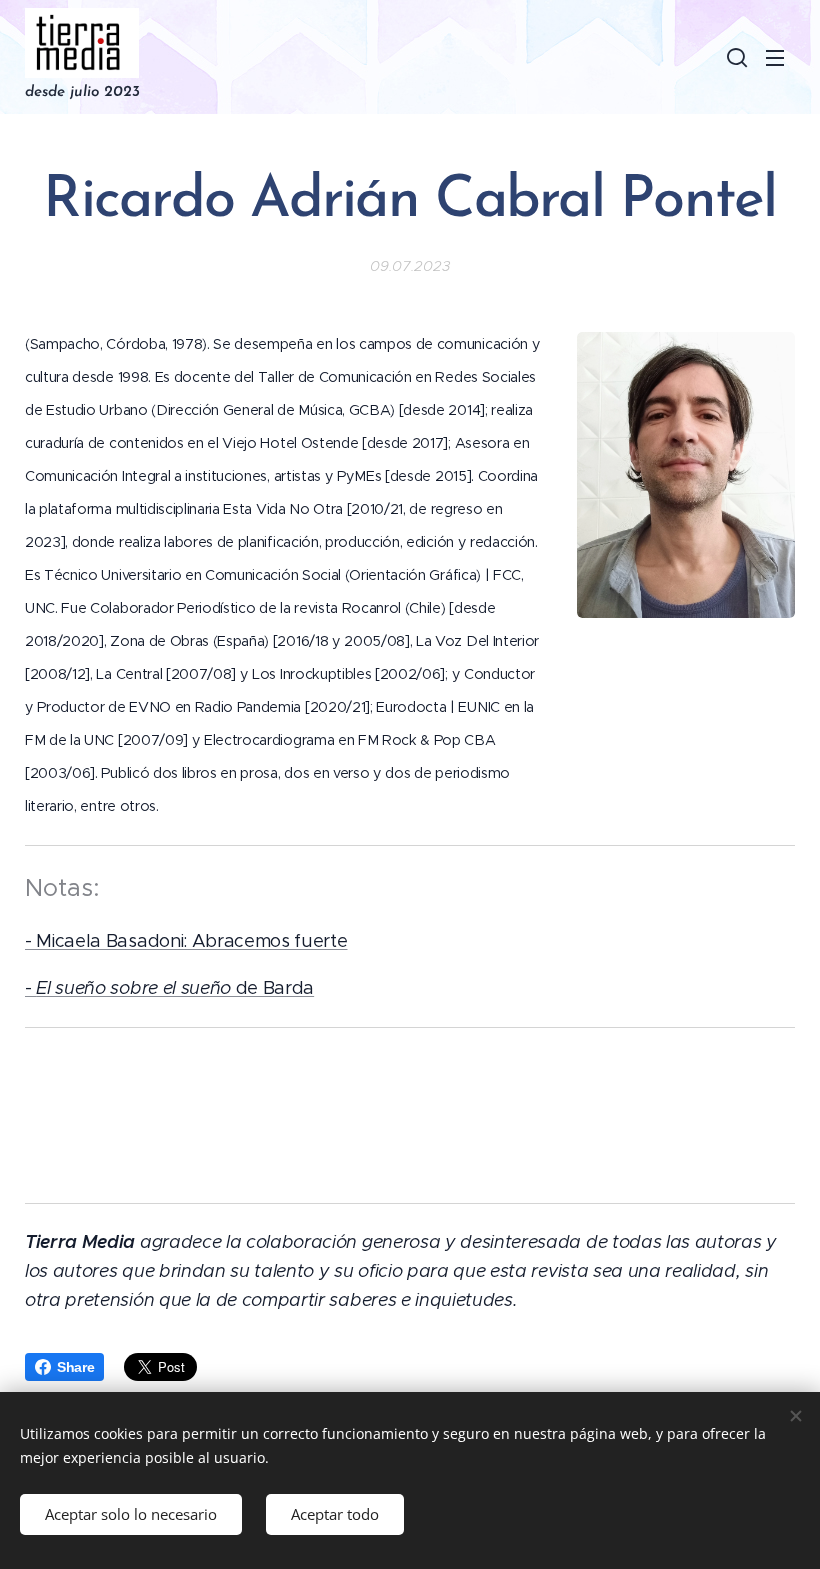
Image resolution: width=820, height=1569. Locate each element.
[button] (735, 57)
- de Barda (169, 988)
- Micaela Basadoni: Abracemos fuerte (186, 941)
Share (75, 1367)
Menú (775, 57)
